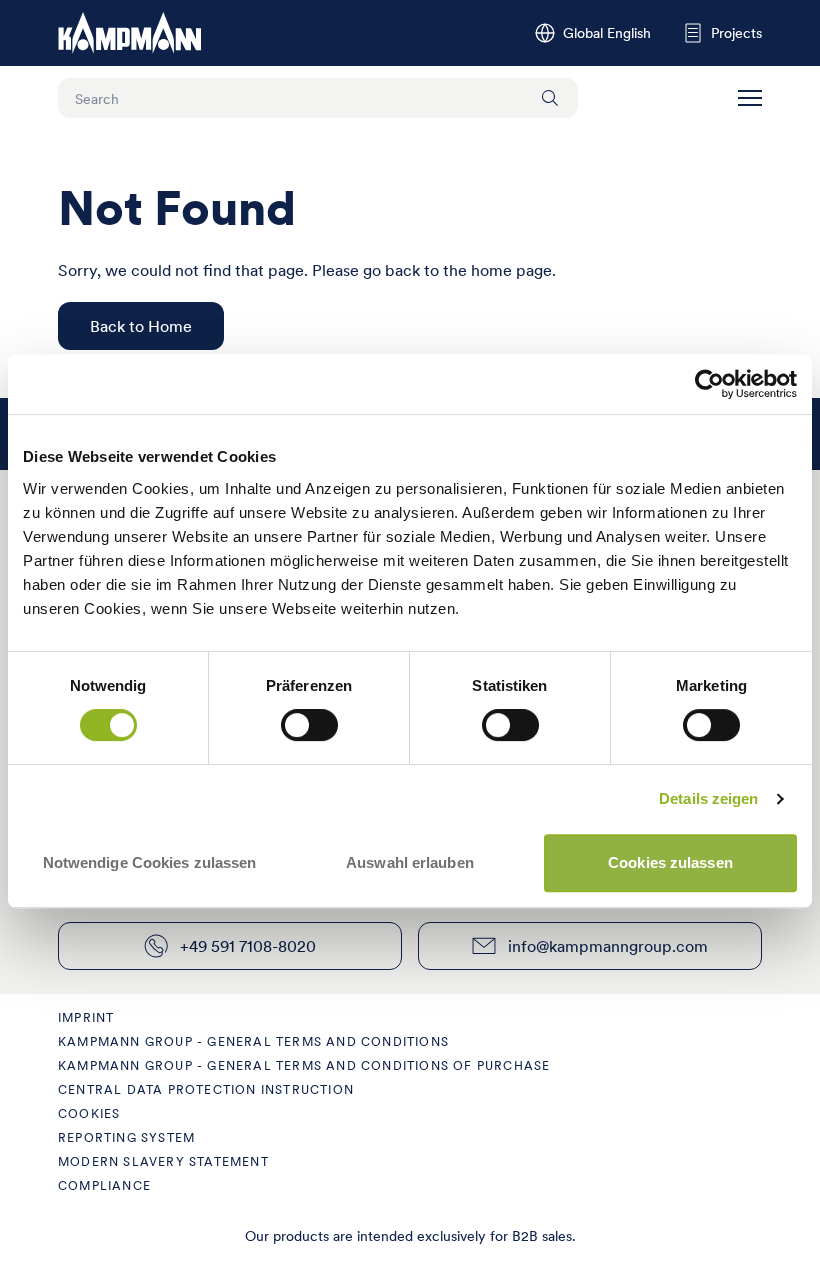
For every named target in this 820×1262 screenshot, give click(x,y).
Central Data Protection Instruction (206, 1089)
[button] (750, 98)
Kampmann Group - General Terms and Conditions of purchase (304, 1065)
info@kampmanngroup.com (608, 946)
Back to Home (141, 326)
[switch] (309, 725)
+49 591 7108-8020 (248, 946)
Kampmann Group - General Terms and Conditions (253, 1041)
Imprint (86, 1017)
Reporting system (126, 1137)
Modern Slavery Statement (163, 1161)
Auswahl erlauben (410, 862)
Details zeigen (708, 798)
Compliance (104, 1185)
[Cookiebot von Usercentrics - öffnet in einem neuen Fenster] (709, 384)
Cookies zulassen (670, 862)
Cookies (89, 1113)
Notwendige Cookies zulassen (150, 862)
